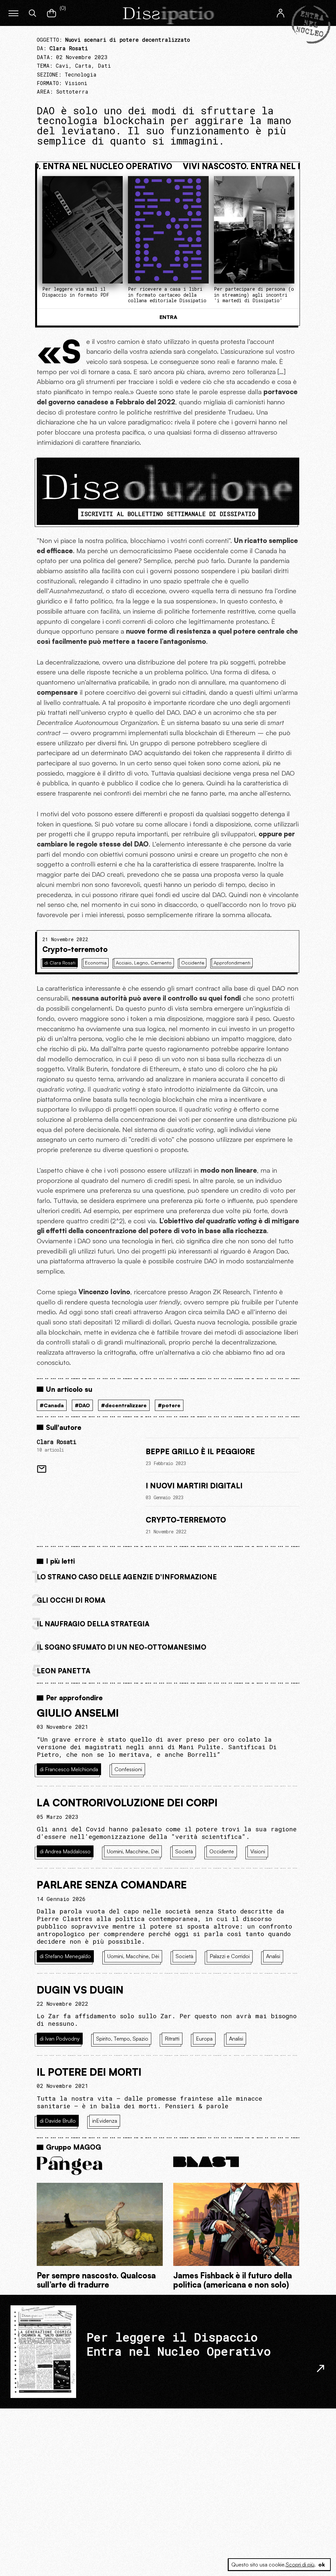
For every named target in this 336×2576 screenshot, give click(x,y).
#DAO (82, 1405)
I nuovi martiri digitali (194, 1485)
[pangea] (100, 2166)
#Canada (52, 1405)
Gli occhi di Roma (71, 1600)
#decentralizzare (124, 1405)
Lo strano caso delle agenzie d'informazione (127, 1577)
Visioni (76, 83)
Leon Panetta (63, 1671)
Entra (168, 317)
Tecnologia (81, 74)
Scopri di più (300, 2565)
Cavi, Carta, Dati (83, 66)
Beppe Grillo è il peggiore (200, 1451)
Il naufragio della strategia (93, 1624)
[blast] (236, 2162)
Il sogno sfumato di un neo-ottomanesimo (122, 1647)
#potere (169, 1405)
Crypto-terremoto (75, 949)
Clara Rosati (56, 1442)
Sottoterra (72, 91)
